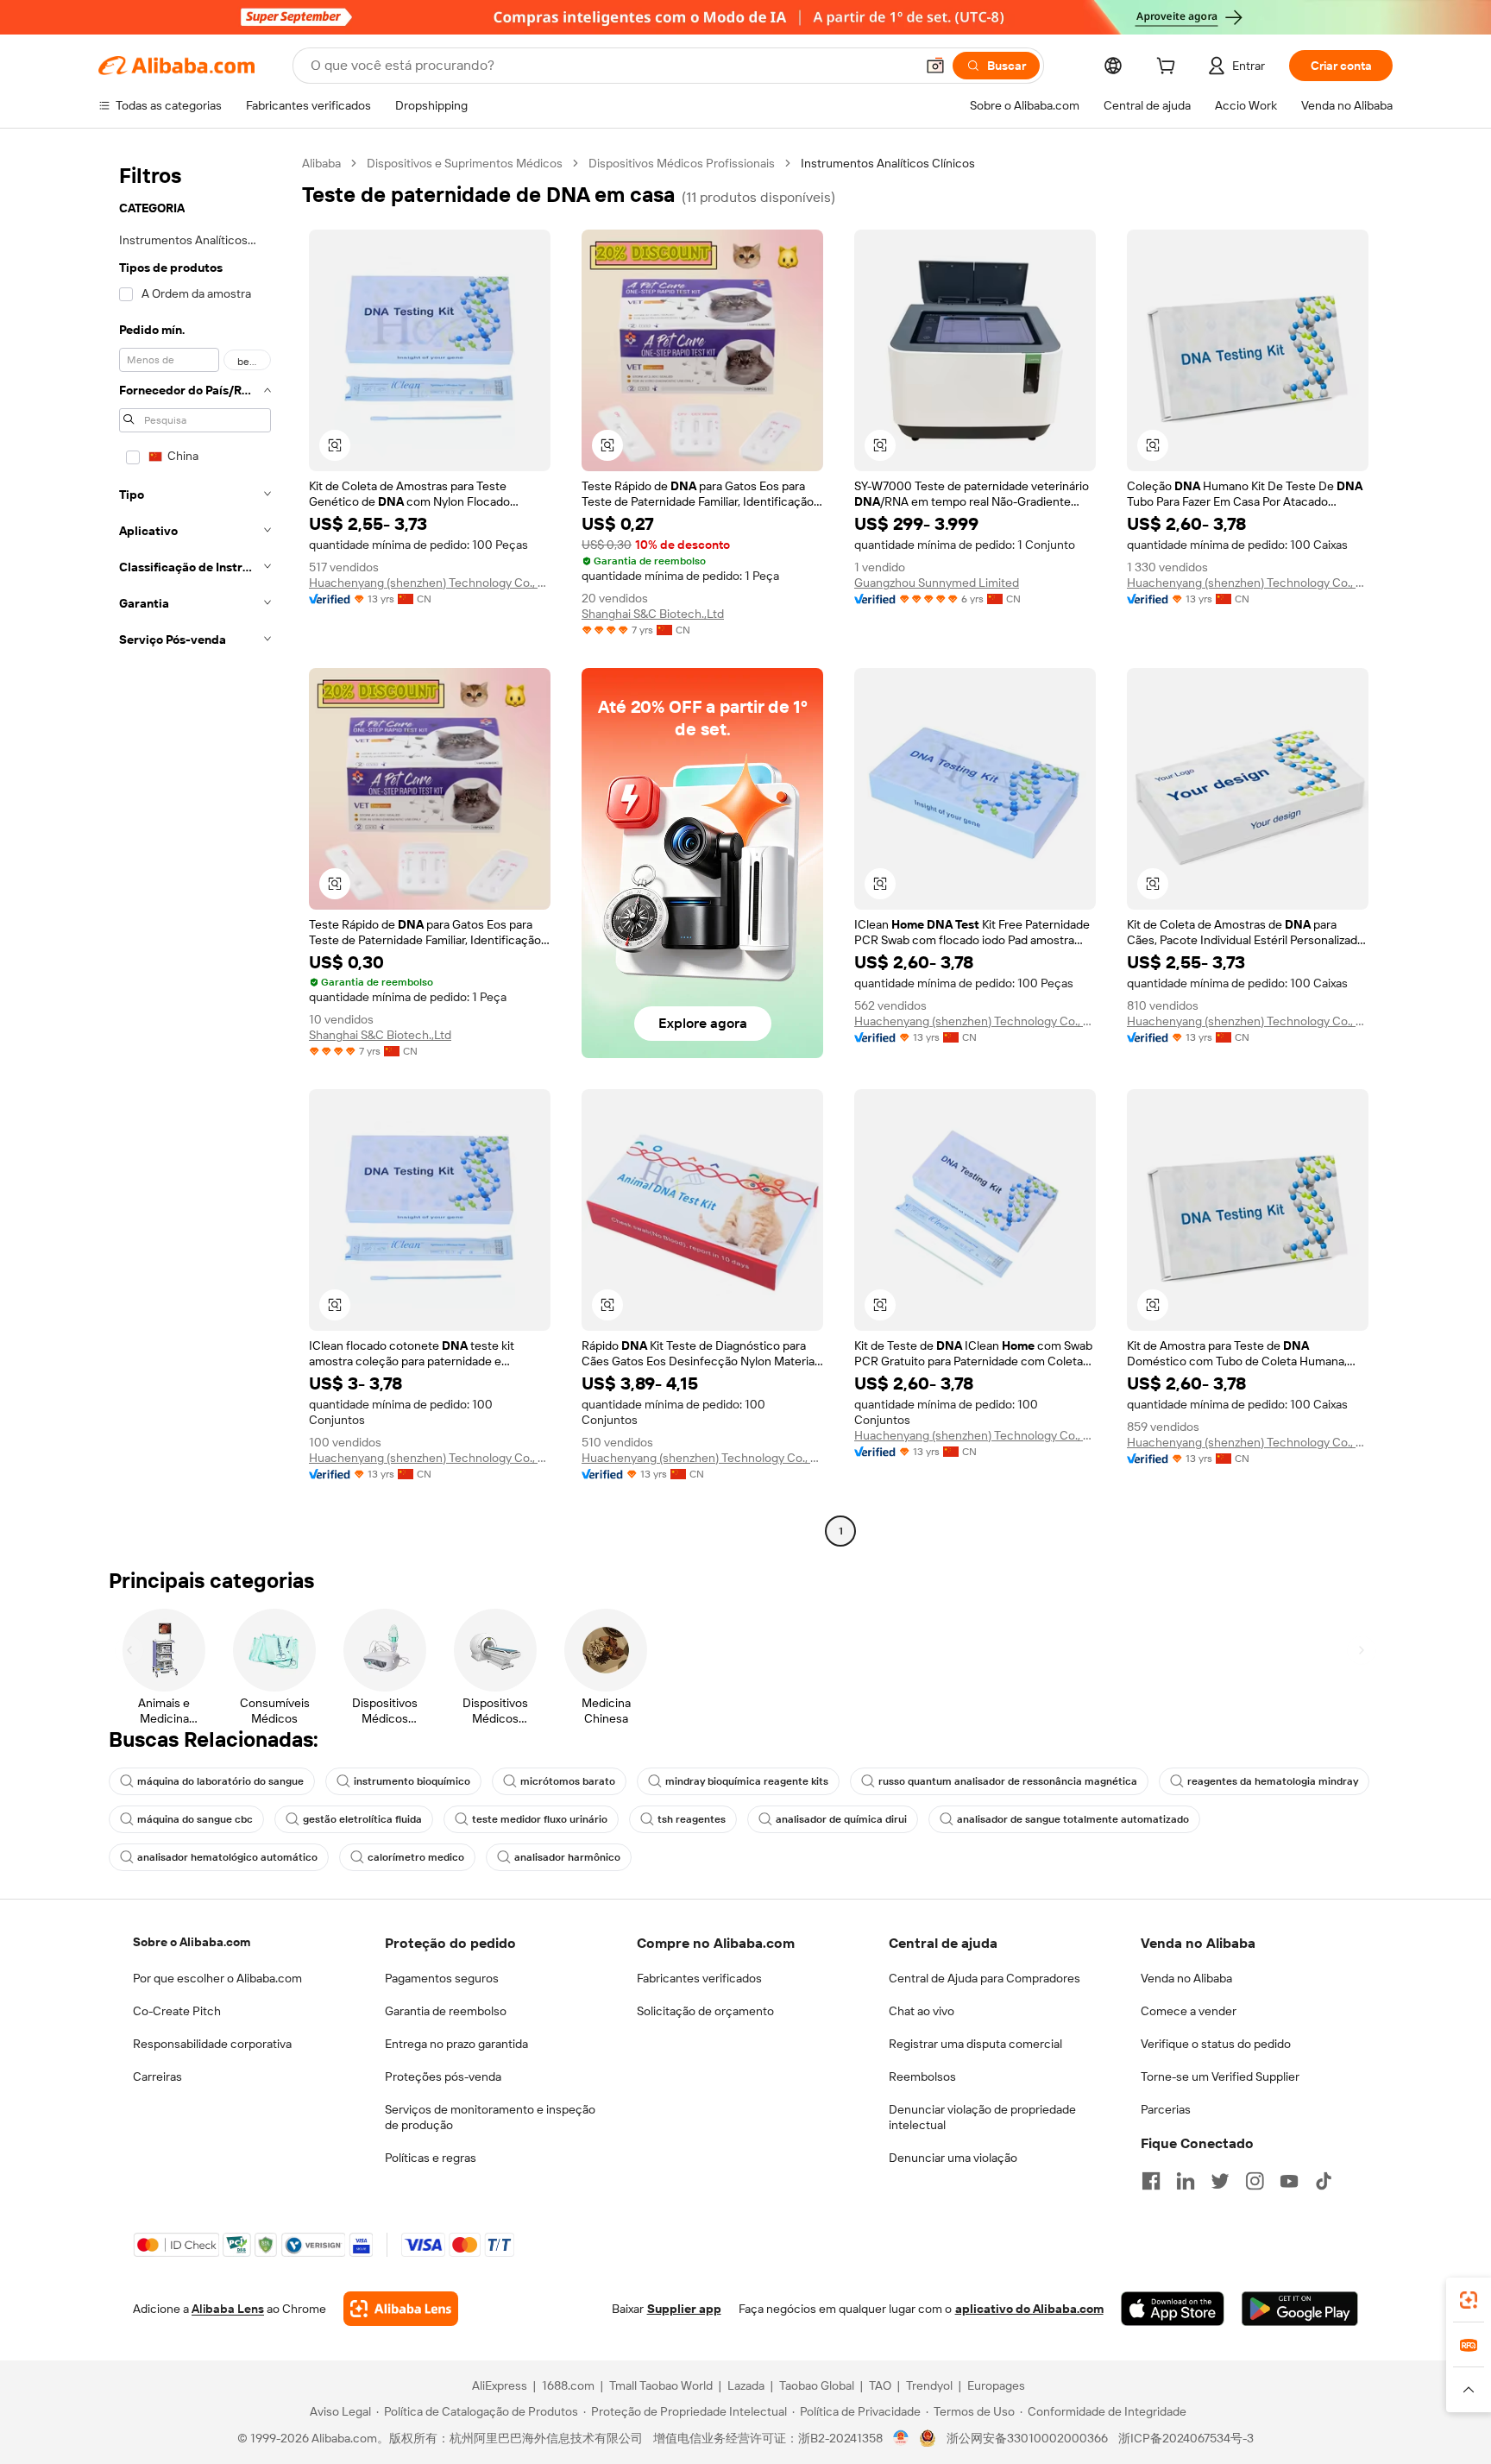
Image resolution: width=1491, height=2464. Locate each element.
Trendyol (929, 2385)
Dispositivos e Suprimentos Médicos (465, 163)
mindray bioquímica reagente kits (747, 1781)
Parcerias (1166, 2109)
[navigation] (195, 849)
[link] (1469, 2300)
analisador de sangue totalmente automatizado (1073, 1819)
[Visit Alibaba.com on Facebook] (1151, 2181)
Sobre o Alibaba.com (192, 1942)
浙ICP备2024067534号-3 (1186, 2438)
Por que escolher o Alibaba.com (217, 1978)
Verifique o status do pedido (1216, 2044)
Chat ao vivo (922, 2011)
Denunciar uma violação (953, 2158)
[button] (935, 66)
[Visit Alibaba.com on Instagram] (1255, 2181)
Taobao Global (817, 2385)
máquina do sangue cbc (195, 1819)
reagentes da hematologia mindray (1273, 1781)
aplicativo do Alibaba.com (1029, 2309)
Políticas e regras (431, 2158)
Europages (996, 2385)
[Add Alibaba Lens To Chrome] (401, 2309)
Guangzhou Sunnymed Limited (937, 583)
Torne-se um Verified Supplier (1220, 2076)
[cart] (1169, 68)
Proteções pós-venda (443, 2076)
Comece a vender (1189, 2011)
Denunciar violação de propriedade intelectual (982, 2117)
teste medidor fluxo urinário (540, 1819)
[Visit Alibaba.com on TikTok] (1324, 2181)
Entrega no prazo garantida (456, 2044)
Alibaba (321, 163)
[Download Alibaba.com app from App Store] (1173, 2309)
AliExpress (500, 2385)
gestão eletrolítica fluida (362, 1819)
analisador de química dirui (841, 1819)
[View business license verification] (901, 2438)
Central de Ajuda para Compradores (985, 1978)
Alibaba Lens (228, 2309)
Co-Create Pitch (177, 2011)
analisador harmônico (567, 1857)
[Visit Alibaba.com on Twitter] (1220, 2181)
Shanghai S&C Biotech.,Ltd (653, 614)
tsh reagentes (692, 1819)
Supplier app (684, 2309)
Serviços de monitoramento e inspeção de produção (490, 2117)
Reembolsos (922, 2076)
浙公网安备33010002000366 (1027, 2438)
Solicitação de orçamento (705, 2011)
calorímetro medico (416, 1857)
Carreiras (157, 2076)
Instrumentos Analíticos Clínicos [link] (888, 163)
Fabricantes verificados (699, 1978)
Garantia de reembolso (446, 2011)
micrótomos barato (568, 1781)
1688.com (568, 2385)
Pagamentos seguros (442, 1978)
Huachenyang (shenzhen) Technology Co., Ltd (430, 583)
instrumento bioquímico (412, 1781)
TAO (880, 2385)
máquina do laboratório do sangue (220, 1781)
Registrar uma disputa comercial (975, 2044)
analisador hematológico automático (227, 1857)
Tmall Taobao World (661, 2385)
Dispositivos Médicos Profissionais (682, 163)
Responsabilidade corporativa (212, 2044)
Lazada (746, 2385)
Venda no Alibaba (1186, 1978)
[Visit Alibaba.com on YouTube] (1289, 2181)
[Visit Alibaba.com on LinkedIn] (1186, 2181)
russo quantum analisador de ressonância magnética (1008, 1781)
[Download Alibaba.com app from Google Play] (1300, 2309)
